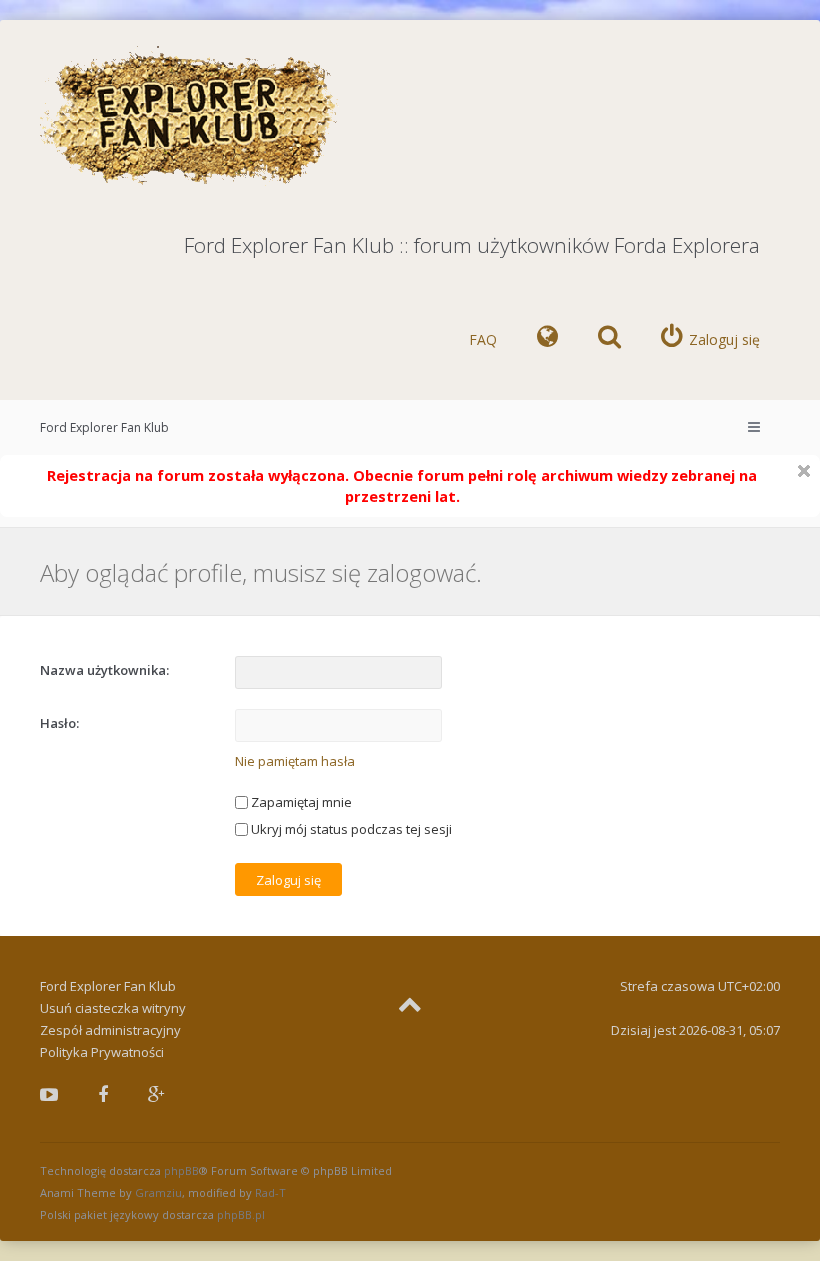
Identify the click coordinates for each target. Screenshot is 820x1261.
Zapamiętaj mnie (300, 802)
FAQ (483, 339)
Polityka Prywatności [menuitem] (102, 1052)
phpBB (181, 1170)
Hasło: (59, 723)
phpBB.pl (241, 1214)
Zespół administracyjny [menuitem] (110, 1030)
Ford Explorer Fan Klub (104, 427)
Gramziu (158, 1192)
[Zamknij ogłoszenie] (804, 471)
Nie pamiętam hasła (295, 761)
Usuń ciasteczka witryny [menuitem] (113, 1008)
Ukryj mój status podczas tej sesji (350, 829)
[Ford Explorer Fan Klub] (190, 116)
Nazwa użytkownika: (104, 670)
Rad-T (270, 1192)
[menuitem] (547, 340)
